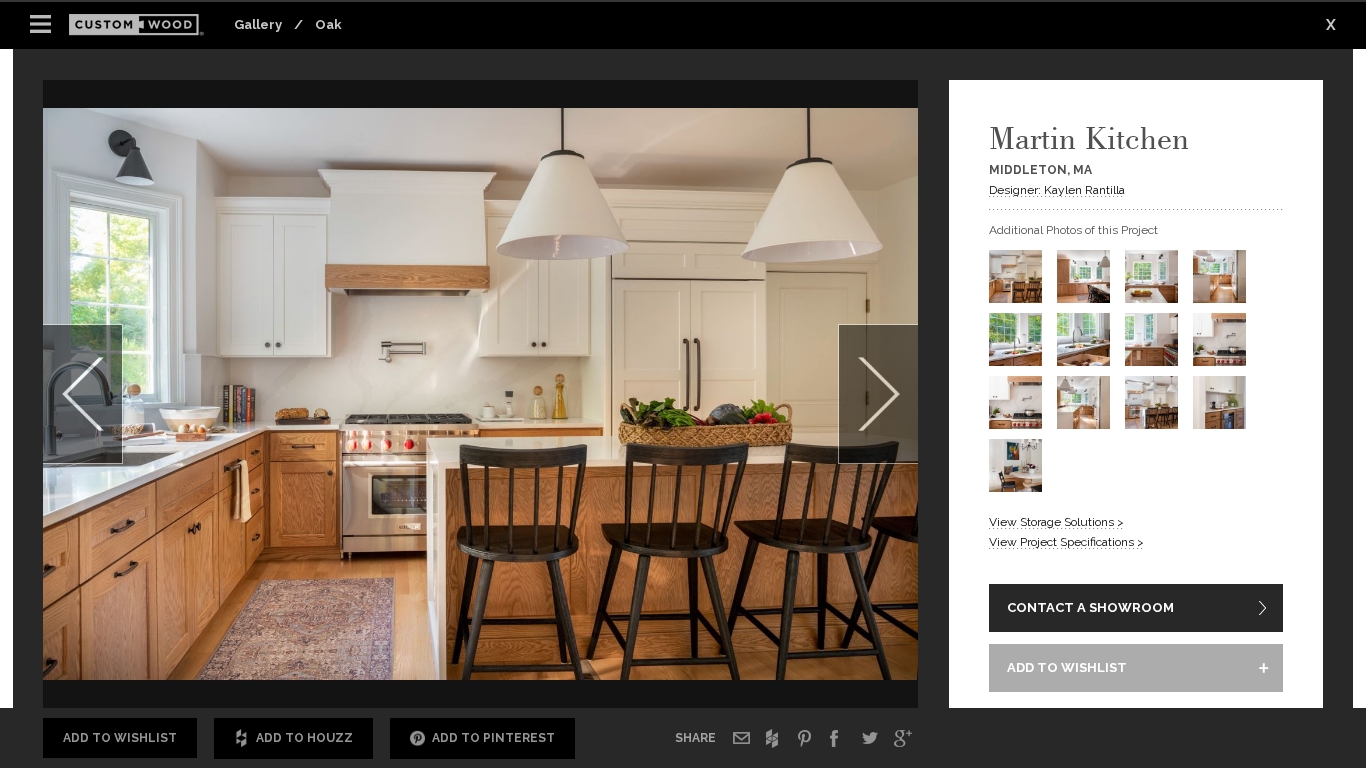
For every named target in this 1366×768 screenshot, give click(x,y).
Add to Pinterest (493, 738)
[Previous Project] (83, 394)
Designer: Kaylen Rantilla (1057, 190)
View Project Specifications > (1066, 542)
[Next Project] (878, 394)
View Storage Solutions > (1056, 522)
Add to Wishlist (120, 738)
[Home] (142, 25)
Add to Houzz (304, 738)
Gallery (258, 24)
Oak (328, 24)
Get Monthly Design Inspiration (389, 651)
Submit (809, 652)
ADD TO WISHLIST (1067, 667)
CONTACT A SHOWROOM (1090, 607)
